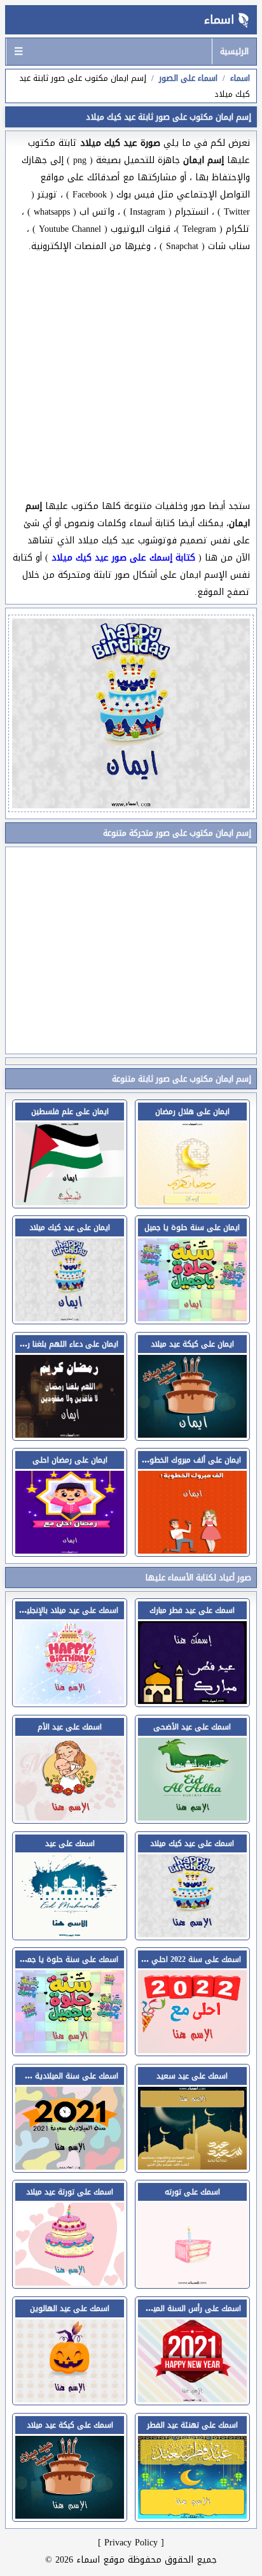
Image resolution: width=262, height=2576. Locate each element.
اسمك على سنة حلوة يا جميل (69, 1959)
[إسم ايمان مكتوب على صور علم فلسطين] (70, 1202)
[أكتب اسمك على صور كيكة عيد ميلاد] (70, 2515)
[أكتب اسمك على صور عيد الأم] (70, 1817)
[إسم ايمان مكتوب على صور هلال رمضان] (192, 1202)
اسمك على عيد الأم (70, 1727)
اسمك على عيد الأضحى (192, 1727)
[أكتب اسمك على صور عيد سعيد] (192, 2166)
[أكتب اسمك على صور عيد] (70, 1934)
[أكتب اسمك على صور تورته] (192, 2282)
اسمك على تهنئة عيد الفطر (192, 2425)
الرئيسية (234, 51)
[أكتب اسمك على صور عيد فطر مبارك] (192, 1700)
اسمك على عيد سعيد (192, 2076)
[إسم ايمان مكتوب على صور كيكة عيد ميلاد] (192, 1434)
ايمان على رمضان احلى (70, 1460)
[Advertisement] (131, 376)
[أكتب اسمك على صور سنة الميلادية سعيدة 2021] (70, 2166)
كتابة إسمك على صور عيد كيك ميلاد (123, 558)
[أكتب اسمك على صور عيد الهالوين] (70, 2399)
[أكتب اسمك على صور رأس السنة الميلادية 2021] (192, 2399)
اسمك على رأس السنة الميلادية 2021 (180, 2308)
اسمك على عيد (70, 1843)
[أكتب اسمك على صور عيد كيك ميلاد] (192, 1934)
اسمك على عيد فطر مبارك (192, 1610)
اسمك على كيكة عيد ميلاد (70, 2425)
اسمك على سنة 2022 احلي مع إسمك (179, 1959)
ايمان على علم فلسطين (70, 1112)
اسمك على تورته (192, 2192)
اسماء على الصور (188, 78)
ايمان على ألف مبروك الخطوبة (192, 1460)
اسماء (219, 20)
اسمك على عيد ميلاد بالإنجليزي (68, 1610)
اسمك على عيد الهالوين (70, 2308)
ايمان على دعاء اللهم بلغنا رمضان (64, 1344)
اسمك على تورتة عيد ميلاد (70, 2192)
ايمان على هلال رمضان (192, 1112)
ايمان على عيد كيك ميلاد (70, 1227)
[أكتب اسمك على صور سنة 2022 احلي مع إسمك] (192, 2050)
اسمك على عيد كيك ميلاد (192, 1843)
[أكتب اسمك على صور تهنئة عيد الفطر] (192, 2515)
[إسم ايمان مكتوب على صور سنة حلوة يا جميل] (192, 1318)
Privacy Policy (131, 2543)
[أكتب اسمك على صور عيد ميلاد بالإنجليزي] (70, 1700)
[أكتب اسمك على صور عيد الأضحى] (192, 1817)
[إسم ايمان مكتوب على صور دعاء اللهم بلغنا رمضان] (70, 1434)
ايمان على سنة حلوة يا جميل (192, 1227)
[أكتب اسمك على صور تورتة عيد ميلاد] (70, 2282)
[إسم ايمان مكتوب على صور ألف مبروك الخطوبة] (192, 1550)
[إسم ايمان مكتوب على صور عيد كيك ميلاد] (70, 1318)
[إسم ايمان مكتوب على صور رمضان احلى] (70, 1550)
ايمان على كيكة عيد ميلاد (192, 1344)
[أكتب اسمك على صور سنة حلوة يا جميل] (70, 2050)
